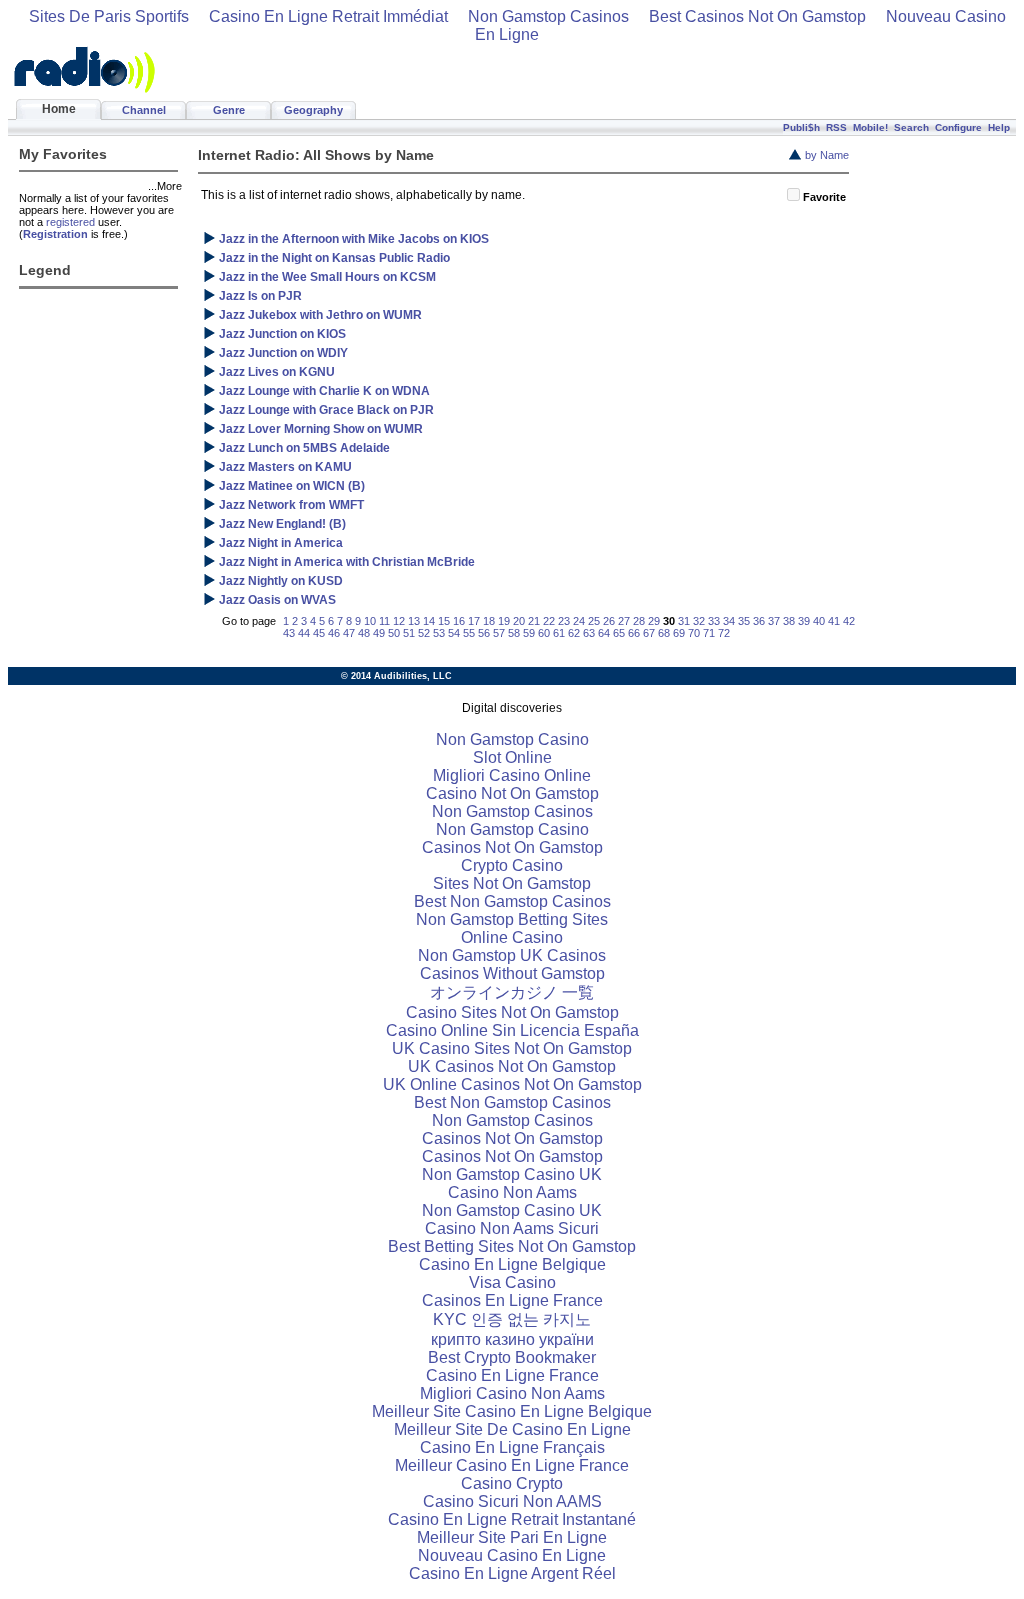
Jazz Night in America (281, 543)
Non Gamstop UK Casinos (512, 955)
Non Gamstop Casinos (548, 16)
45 (319, 633)
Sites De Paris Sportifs (109, 16)
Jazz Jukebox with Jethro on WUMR (320, 315)
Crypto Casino (512, 865)
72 (724, 633)
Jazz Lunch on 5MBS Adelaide (304, 448)
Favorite (824, 197)
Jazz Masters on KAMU (285, 467)
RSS (836, 127)
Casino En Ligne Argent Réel (512, 1573)
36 (759, 621)
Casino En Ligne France (512, 1375)
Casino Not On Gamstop (512, 793)
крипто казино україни (512, 1339)
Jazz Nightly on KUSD (281, 581)
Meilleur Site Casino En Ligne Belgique (512, 1411)
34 (729, 621)
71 (709, 633)
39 (804, 621)
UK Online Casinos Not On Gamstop (512, 1084)
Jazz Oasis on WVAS (277, 600)
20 (519, 621)
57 (499, 633)
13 (414, 621)
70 (694, 633)
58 (514, 633)
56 (484, 633)
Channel (144, 110)
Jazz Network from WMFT (291, 505)
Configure (958, 127)
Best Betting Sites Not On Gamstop (512, 1246)
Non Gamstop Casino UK (512, 1174)
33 (714, 621)
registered (70, 222)
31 (684, 621)
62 (574, 633)
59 (529, 633)
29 (654, 621)
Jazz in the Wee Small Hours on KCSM (327, 277)
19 (504, 621)
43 (289, 633)
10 (370, 621)
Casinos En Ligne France (512, 1300)
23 (564, 621)
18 (489, 621)
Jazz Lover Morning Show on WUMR (321, 429)
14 (429, 621)
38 (789, 621)
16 (459, 621)
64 (604, 633)
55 (469, 633)
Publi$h (801, 127)
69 (679, 633)
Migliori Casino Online (512, 775)
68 (664, 633)
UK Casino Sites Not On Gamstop (512, 1048)
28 (639, 621)
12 (399, 621)
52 (424, 633)
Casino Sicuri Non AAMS (512, 1501)
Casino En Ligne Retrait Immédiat (328, 16)
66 (634, 633)
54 (454, 633)
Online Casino (512, 937)
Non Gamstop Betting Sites (512, 919)
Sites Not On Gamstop (512, 883)
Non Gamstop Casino (512, 739)
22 (549, 621)
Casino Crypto (512, 1483)
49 (379, 633)
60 (544, 633)
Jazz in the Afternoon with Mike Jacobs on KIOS (354, 239)
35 (744, 621)
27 (624, 621)
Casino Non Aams (512, 1192)
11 (384, 621)
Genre (229, 110)
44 (304, 633)
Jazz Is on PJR (260, 296)
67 (649, 633)
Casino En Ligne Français (512, 1447)
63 (589, 633)
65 (619, 633)
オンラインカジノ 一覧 (512, 992)
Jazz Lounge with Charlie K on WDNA (324, 391)
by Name (827, 155)
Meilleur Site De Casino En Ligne (512, 1429)
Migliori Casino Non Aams (512, 1393)
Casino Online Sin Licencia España (512, 1030)
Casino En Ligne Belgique (512, 1264)
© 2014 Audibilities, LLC (396, 676)
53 (439, 633)
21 (534, 621)
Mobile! (870, 127)
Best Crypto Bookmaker (512, 1357)
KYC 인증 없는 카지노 (512, 1319)
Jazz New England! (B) (282, 524)
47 (349, 633)
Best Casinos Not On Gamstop (757, 16)
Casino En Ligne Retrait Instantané (512, 1519)
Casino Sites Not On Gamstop (512, 1012)
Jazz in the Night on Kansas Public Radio (334, 258)
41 (834, 621)
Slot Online (512, 757)
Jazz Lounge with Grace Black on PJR (326, 410)
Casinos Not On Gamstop (512, 847)
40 (819, 621)
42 (849, 621)
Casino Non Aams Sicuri (512, 1228)
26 (609, 621)
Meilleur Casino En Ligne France (512, 1465)
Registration (55, 234)
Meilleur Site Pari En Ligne (512, 1537)
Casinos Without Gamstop (512, 973)
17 (474, 621)
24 (579, 621)
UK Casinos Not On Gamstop (512, 1066)
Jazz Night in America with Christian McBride (347, 562)
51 (409, 633)
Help (999, 127)
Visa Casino (512, 1282)
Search (911, 127)
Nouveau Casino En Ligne (512, 1555)
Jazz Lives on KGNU (277, 372)
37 (774, 621)
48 (364, 633)
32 (699, 621)
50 (394, 633)
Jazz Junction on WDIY (283, 353)
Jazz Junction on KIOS (282, 334)
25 (594, 621)
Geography (313, 110)
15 (444, 621)
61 (559, 633)
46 (334, 633)
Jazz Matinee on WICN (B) (292, 486)
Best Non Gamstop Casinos (512, 901)
